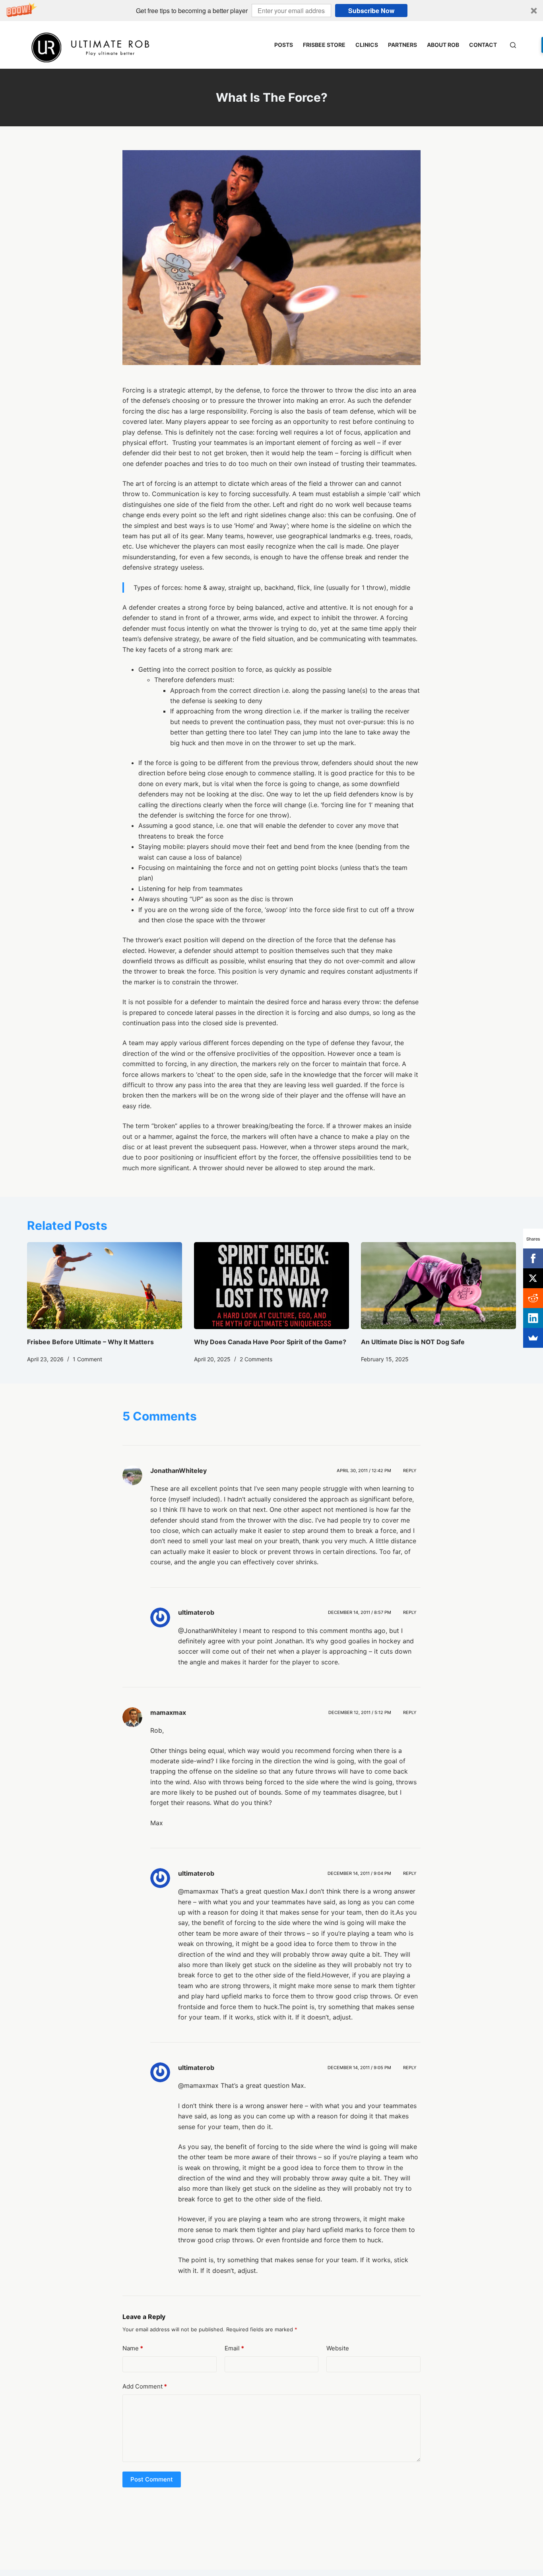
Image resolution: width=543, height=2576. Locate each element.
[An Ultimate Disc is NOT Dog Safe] (438, 1286)
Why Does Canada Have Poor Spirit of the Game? (270, 1342)
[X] (533, 1278)
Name (133, 2348)
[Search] (513, 45)
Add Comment (145, 2386)
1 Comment (87, 1359)
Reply (410, 1471)
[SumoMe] (533, 1338)
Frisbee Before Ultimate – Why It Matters (90, 1342)
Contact (483, 45)
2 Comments (256, 1359)
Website (338, 2348)
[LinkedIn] (533, 1318)
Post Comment (152, 2479)
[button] (271, 11)
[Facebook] (533, 1258)
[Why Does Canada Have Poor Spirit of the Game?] (271, 1286)
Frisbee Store (324, 45)
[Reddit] (533, 1298)
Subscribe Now (371, 11)
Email (234, 2348)
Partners (402, 45)
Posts (284, 45)
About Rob (443, 45)
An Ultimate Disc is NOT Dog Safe (413, 1342)
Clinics (367, 45)
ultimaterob (196, 1612)
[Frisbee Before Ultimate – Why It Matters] (105, 1286)
